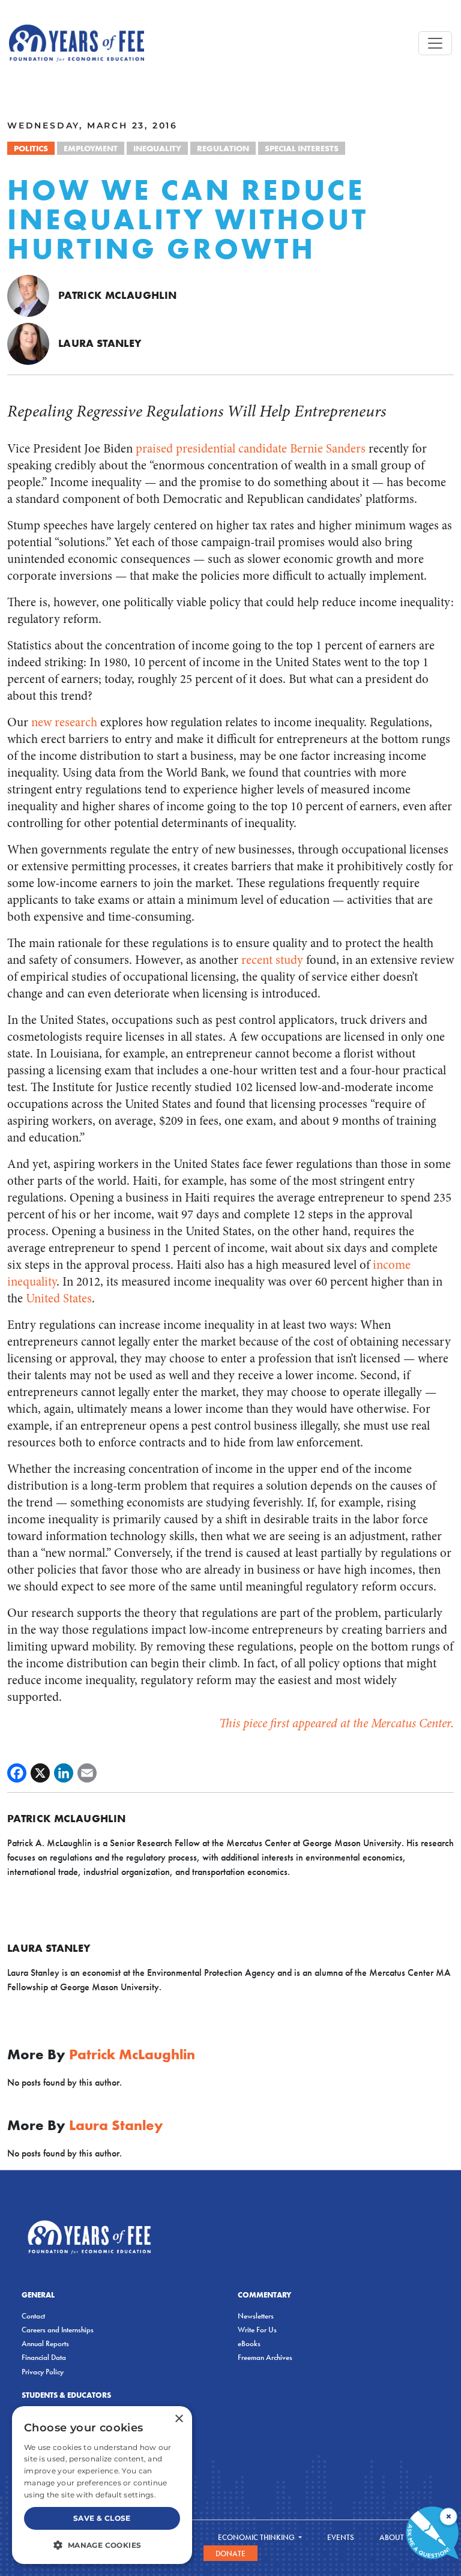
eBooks (249, 2343)
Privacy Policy (43, 2372)
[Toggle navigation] (435, 43)
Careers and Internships (58, 2330)
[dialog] (102, 2485)
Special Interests (302, 148)
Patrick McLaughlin (117, 295)
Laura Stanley (100, 343)
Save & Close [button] (102, 2518)
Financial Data (44, 2357)
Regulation (223, 148)
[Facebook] (17, 1773)
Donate (230, 2553)
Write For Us (257, 2330)
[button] (102, 2545)
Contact (33, 2316)
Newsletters (256, 2316)
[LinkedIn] (64, 1773)
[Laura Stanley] (28, 343)
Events (341, 2537)
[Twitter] (40, 1773)
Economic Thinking (257, 2537)
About (393, 2537)
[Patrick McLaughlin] (28, 295)
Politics (31, 148)
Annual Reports (45, 2343)
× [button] (179, 2419)
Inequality (157, 148)
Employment (91, 148)
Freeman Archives (265, 2357)
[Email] (87, 1773)
